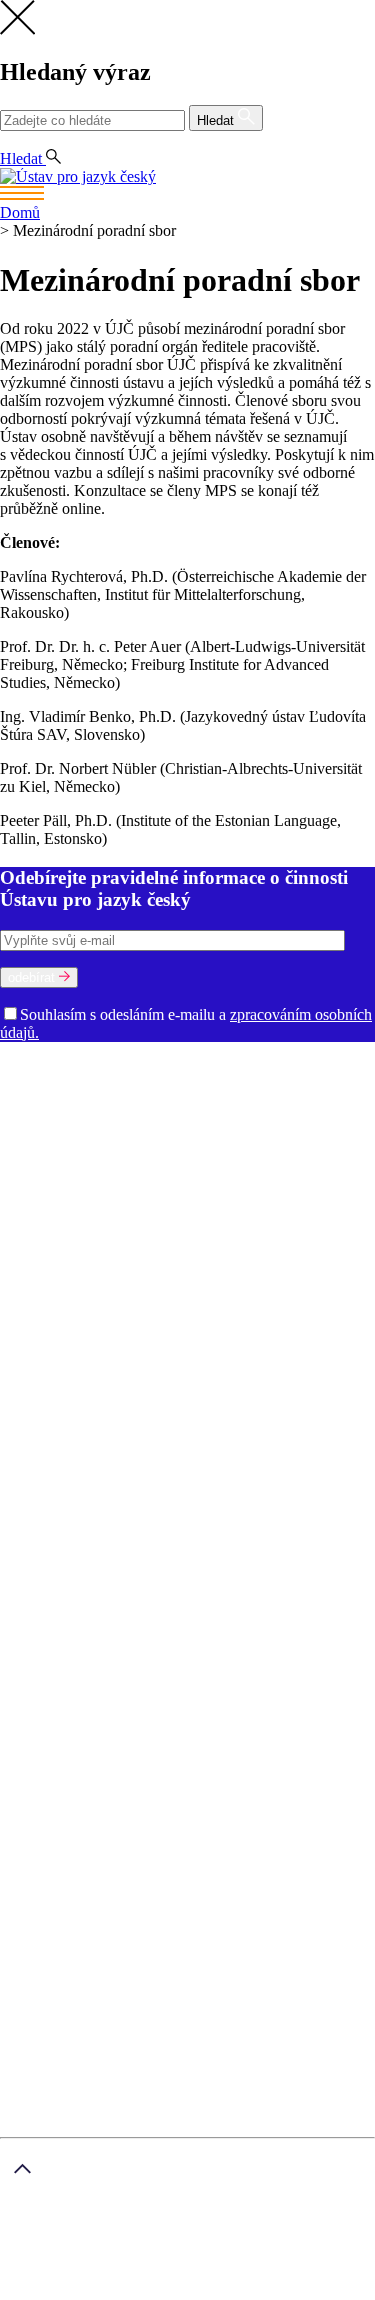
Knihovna (300, 1210)
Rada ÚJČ (335, 1084)
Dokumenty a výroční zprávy (224, 1228)
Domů (20, 212)
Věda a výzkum (50, 1264)
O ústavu (28, 1066)
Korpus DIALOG (100, 1480)
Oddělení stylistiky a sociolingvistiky (172, 1165)
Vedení (278, 1084)
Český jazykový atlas (286, 1390)
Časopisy (30, 1336)
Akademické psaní (98, 1630)
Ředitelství (233, 1210)
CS (14, 140)
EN (46, 140)
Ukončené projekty (184, 1318)
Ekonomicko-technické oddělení (104, 1192)
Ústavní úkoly (46, 1282)
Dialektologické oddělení (81, 1120)
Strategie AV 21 (297, 1318)
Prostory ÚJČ (209, 1084)
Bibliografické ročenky (144, 1390)
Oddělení (282, 1102)
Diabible (215, 1408)
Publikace (126, 1282)
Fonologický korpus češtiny (209, 1444)
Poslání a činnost (55, 1084)
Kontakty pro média (65, 1228)
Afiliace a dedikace (121, 1336)
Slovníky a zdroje (55, 1354)
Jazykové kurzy (89, 1648)
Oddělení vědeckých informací (99, 1210)
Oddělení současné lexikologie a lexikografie (143, 1156)
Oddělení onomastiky (136, 1138)
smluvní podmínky (175, 2257)
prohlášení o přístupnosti (266, 2290)
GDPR (62, 1576)
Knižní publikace (215, 1282)
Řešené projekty (248, 1300)
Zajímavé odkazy (297, 1246)
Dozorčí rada (43, 1102)
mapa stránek (41, 2290)
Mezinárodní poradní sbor (169, 1102)
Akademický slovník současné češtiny (122, 1372)
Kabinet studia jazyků (276, 1192)
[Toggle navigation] (187, 195)
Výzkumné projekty (130, 1300)
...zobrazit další (206, 1480)
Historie (137, 1084)
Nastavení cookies (97, 1594)
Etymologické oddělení (237, 1120)
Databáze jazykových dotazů (93, 1408)
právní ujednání (136, 2290)
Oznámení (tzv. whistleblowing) (140, 1246)
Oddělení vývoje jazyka (249, 1174)
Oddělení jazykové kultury (290, 1138)
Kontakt (65, 1612)
